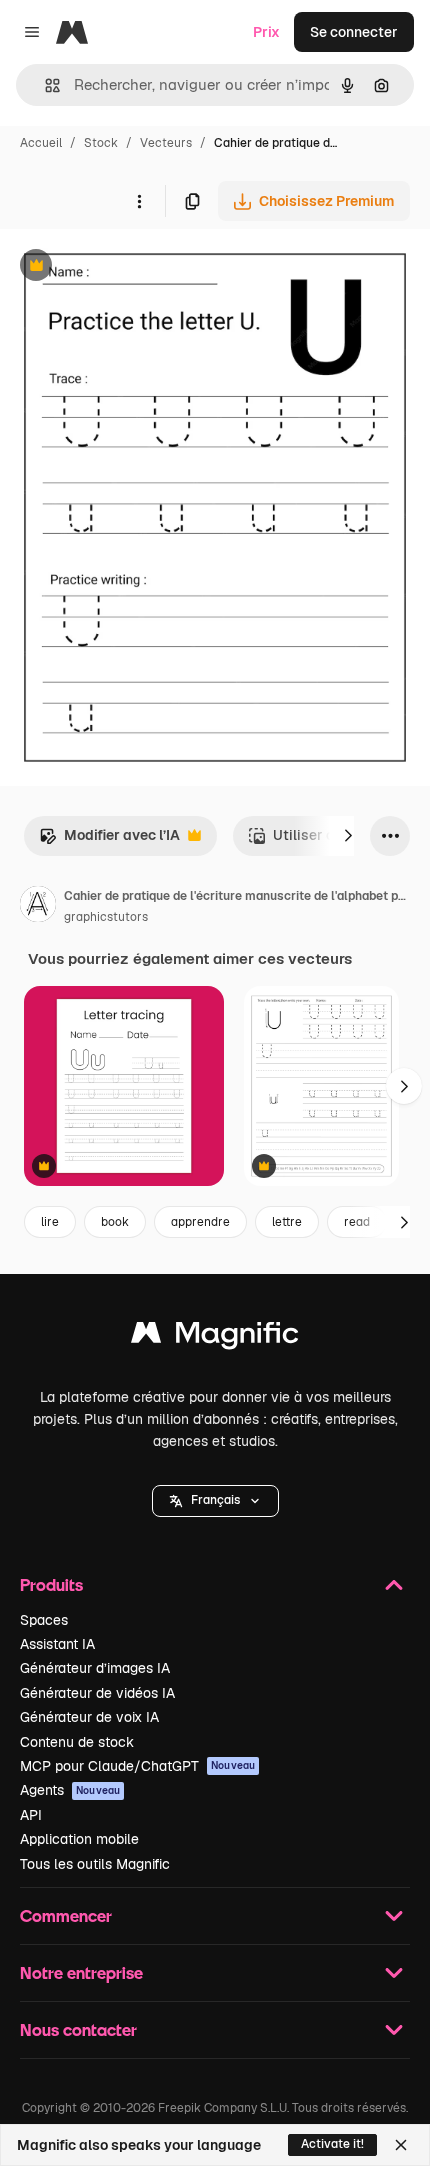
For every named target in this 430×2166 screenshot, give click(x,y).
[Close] (401, 2145)
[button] (215, 1501)
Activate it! (332, 2144)
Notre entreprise (81, 1972)
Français (215, 1500)
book (115, 1222)
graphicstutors (106, 917)
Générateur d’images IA (95, 1668)
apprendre (200, 1222)
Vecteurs (166, 143)
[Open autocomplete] (44, 85)
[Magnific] (215, 1337)
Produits (51, 1584)
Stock (101, 143)
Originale (132, 267)
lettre (287, 1222)
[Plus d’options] (139, 201)
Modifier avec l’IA (109, 840)
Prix (266, 32)
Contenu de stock (77, 1742)
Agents (70, 1790)
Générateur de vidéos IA (97, 1693)
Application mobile (79, 1839)
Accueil (41, 143)
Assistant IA (57, 1644)
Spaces (44, 1620)
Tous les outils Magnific (95, 1864)
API (31, 1815)
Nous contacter (78, 2029)
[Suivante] (348, 836)
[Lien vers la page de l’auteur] (38, 907)
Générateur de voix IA (89, 1717)
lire (50, 1222)
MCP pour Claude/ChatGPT (137, 1766)
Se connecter (354, 32)
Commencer (66, 1915)
